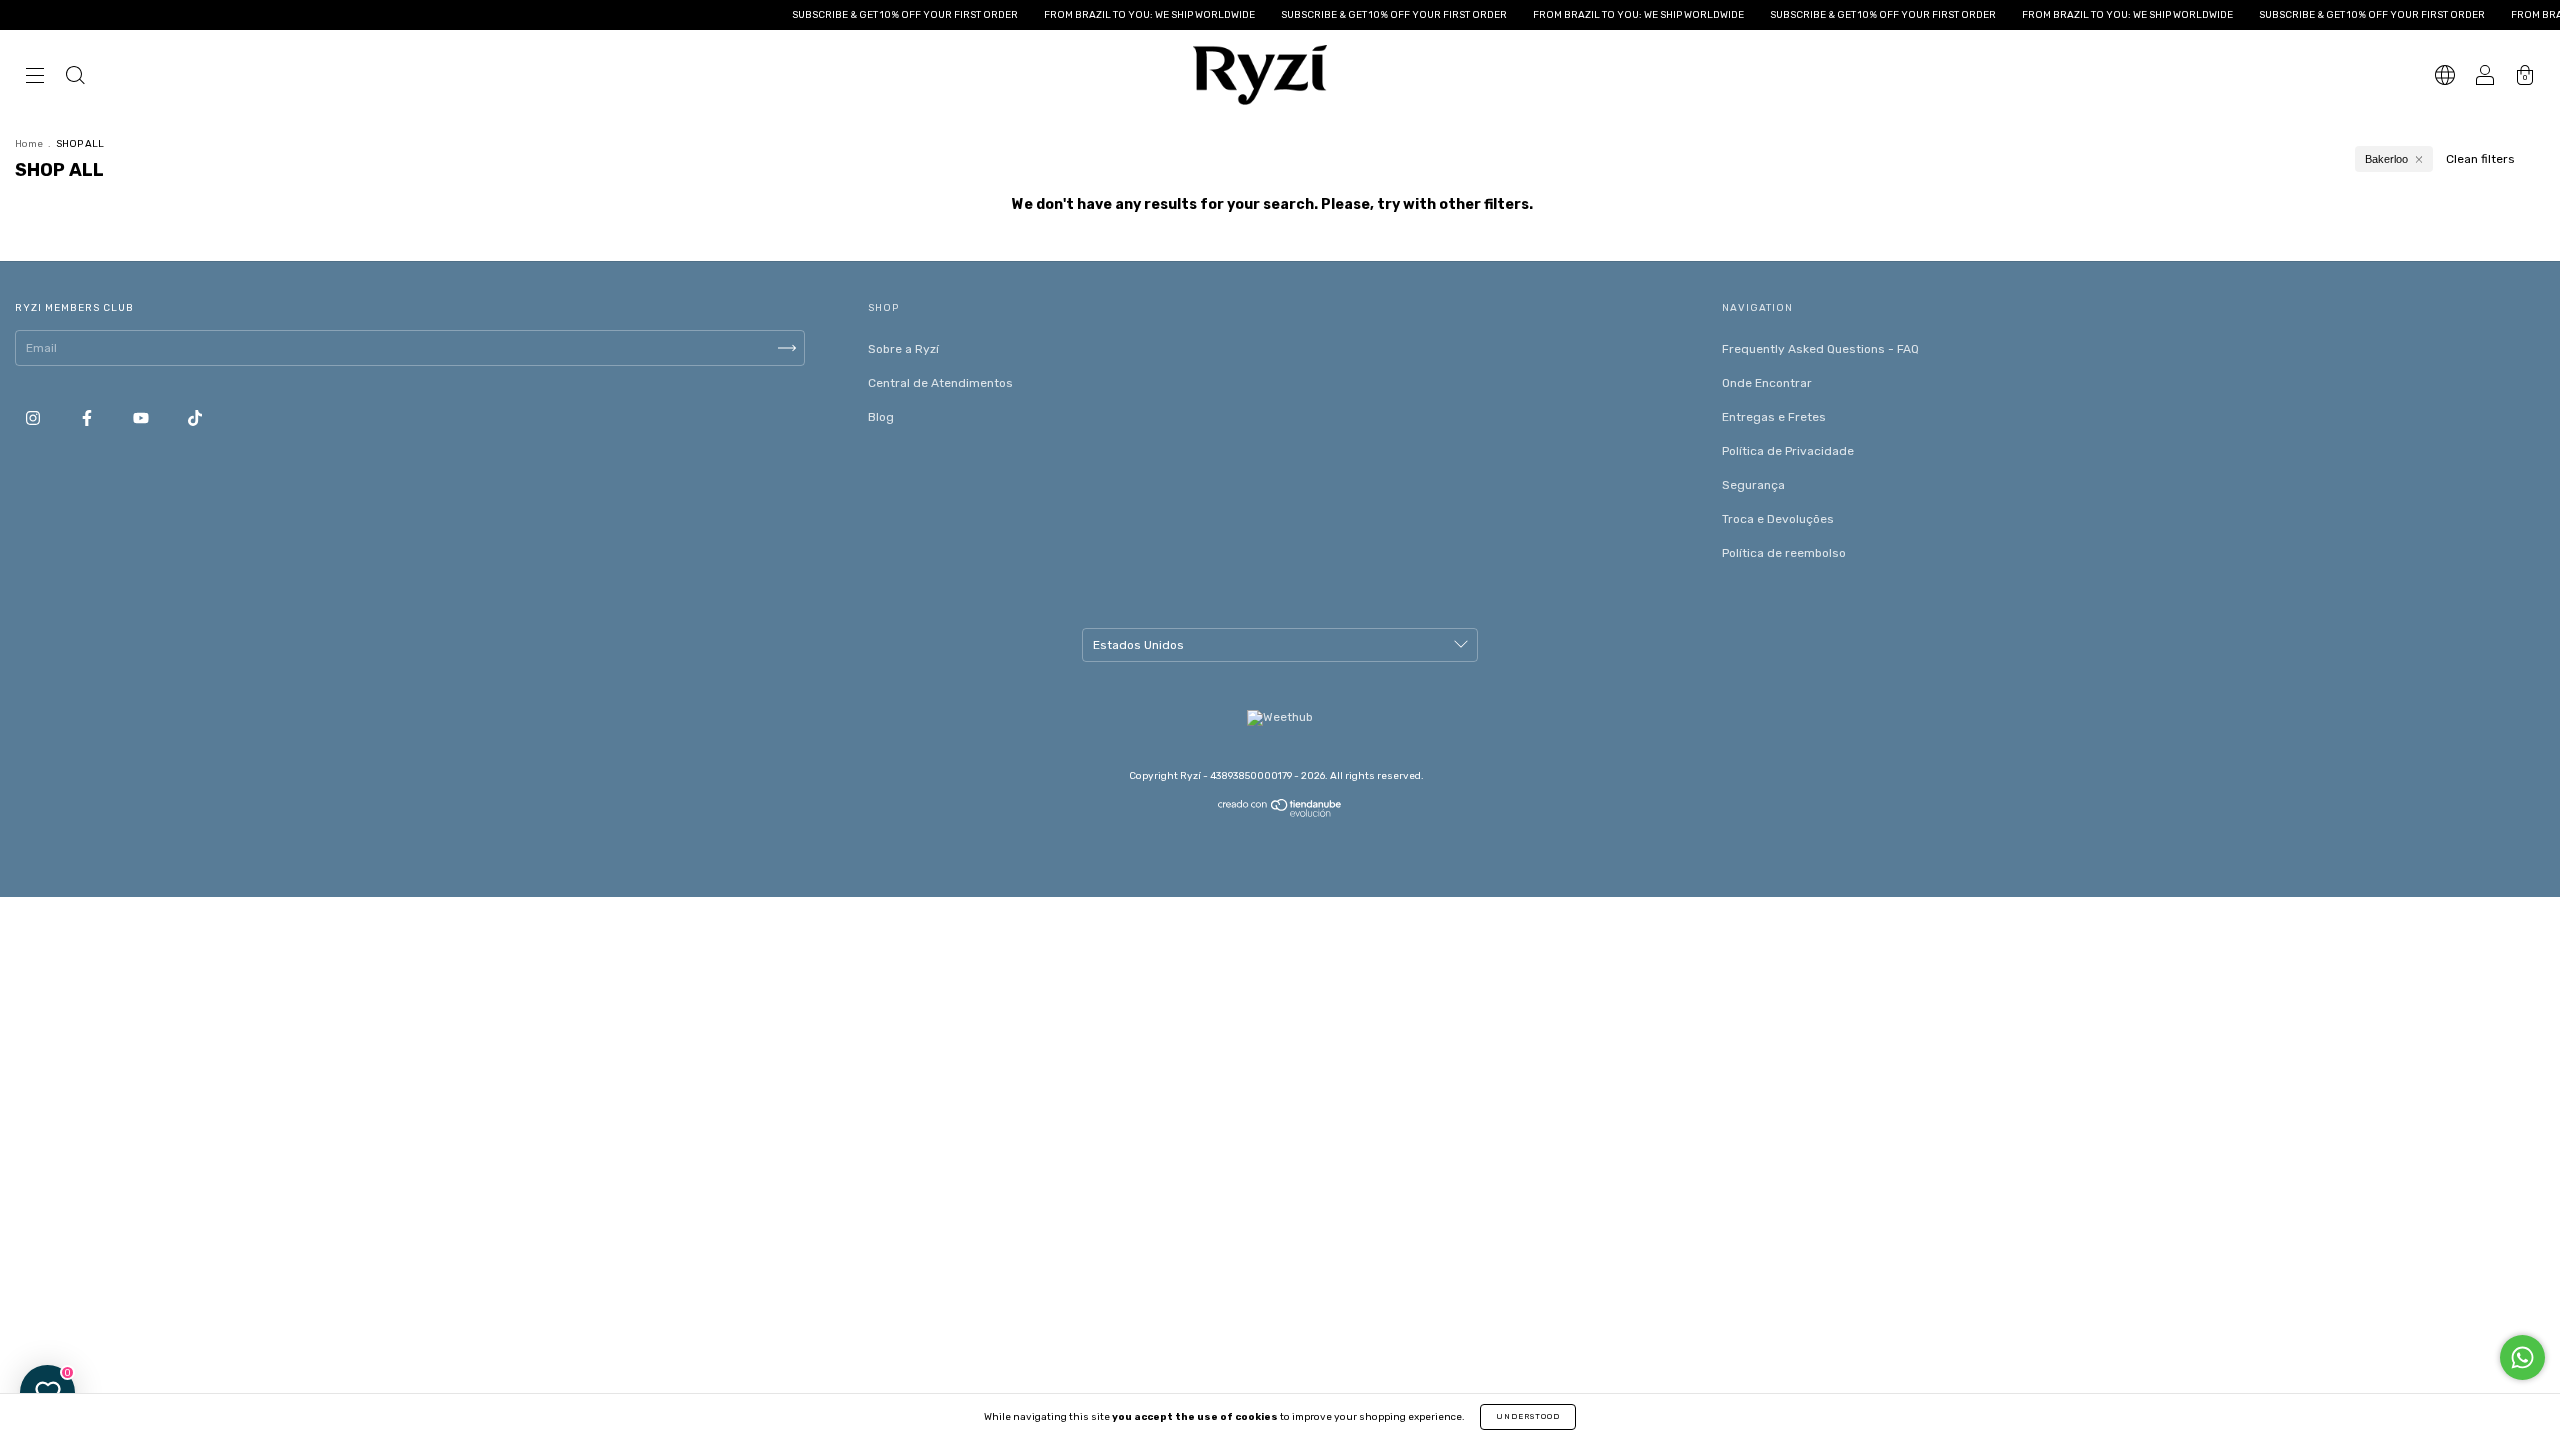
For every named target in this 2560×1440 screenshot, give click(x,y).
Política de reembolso (1784, 553)
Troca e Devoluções (1778, 519)
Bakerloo (2386, 159)
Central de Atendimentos (940, 383)
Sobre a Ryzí (903, 349)
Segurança (1753, 485)
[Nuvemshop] (1280, 813)
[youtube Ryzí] (142, 418)
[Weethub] (1280, 717)
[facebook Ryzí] (88, 418)
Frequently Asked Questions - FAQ (1820, 349)
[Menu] (35, 78)
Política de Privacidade (1788, 451)
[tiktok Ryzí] (195, 418)
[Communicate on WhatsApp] (2522, 1357)
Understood (1528, 1416)
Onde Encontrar (1767, 383)
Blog (881, 417)
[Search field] (75, 78)
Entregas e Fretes (1774, 417)
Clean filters (2480, 159)
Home (29, 144)
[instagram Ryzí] (34, 418)
